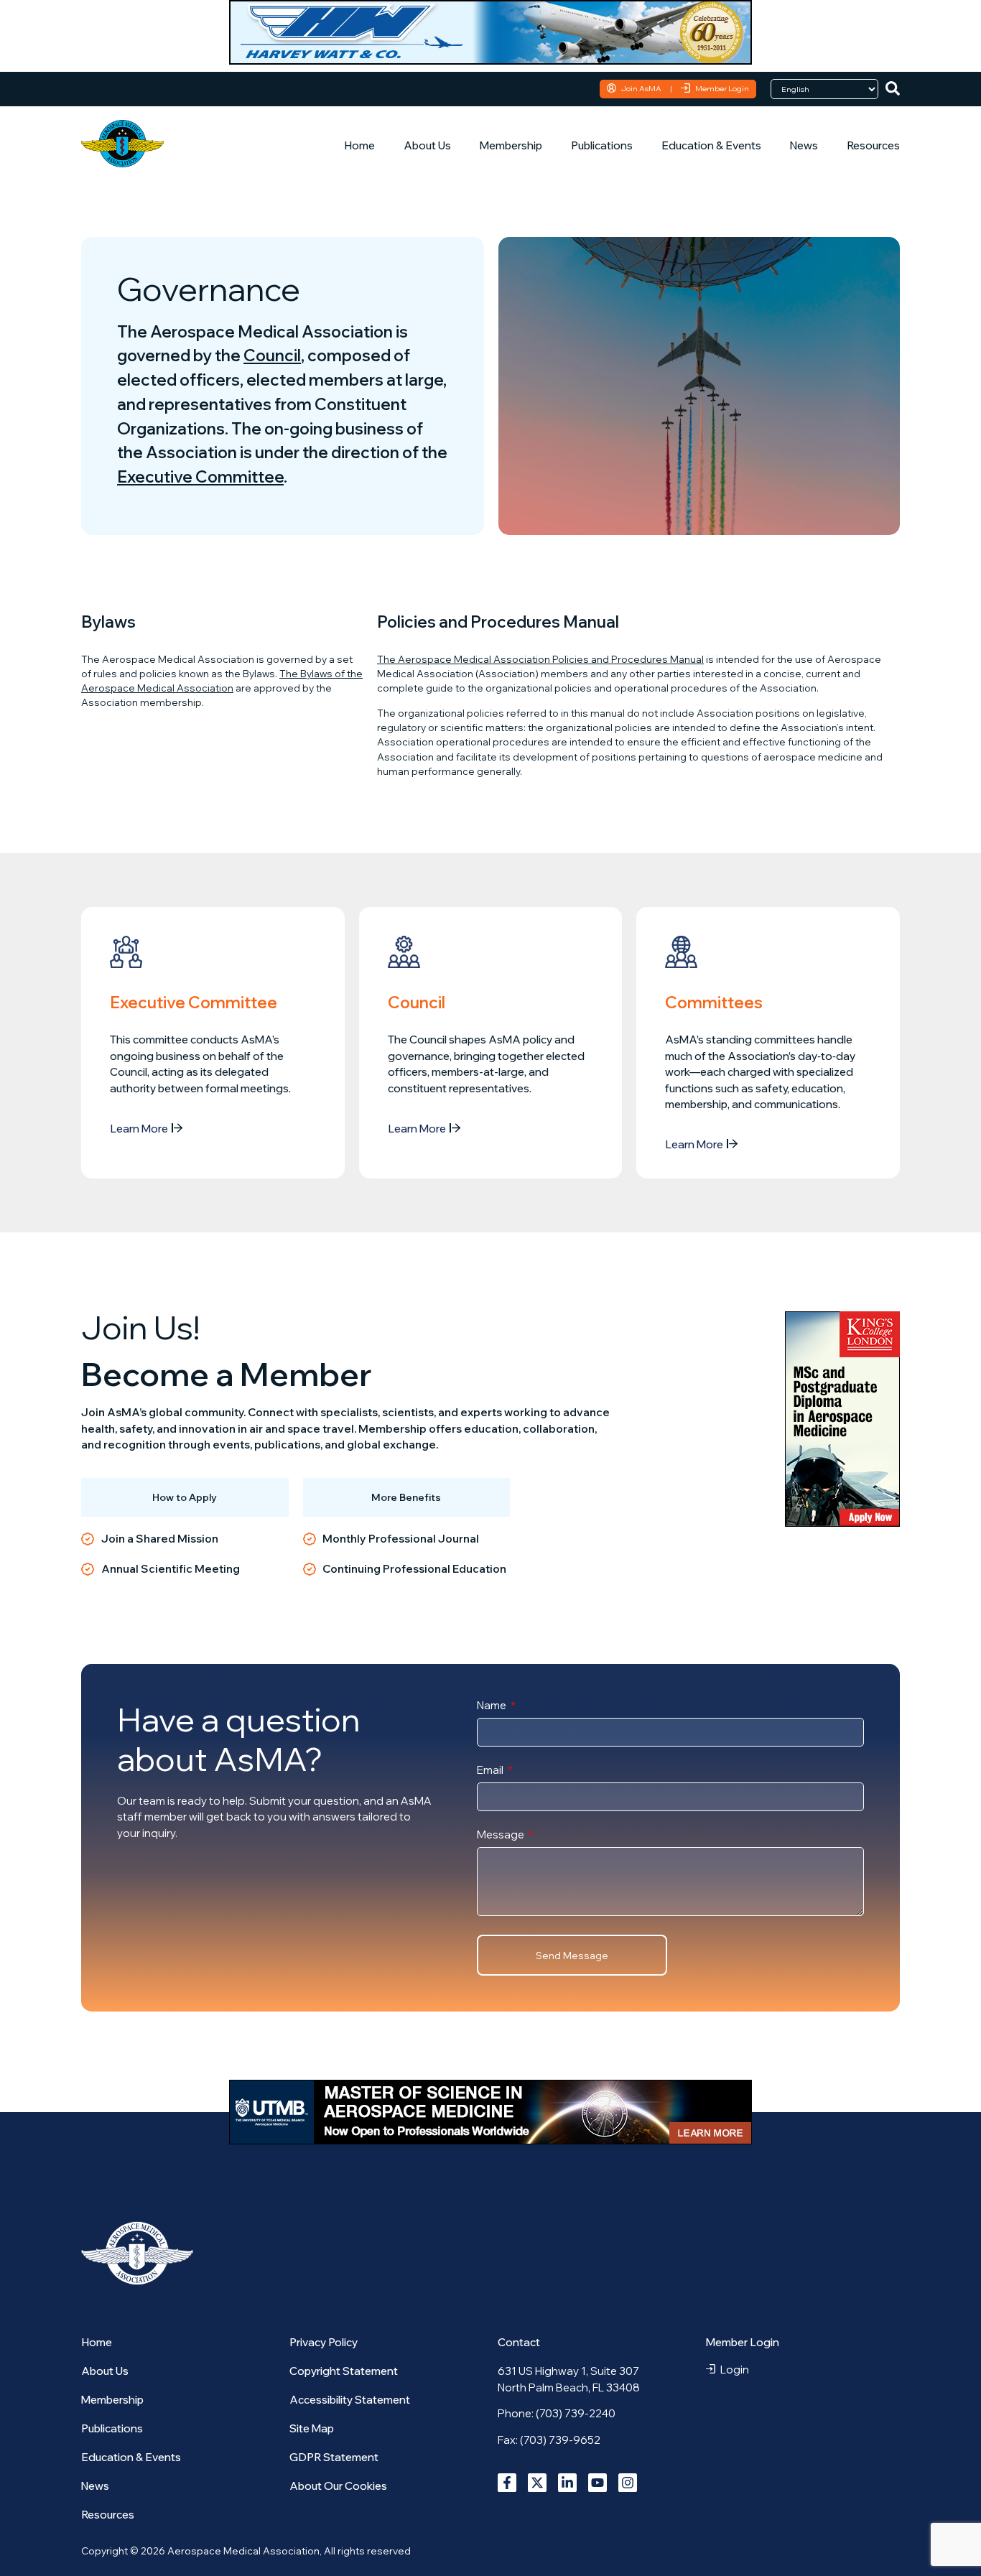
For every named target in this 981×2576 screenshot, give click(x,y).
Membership (511, 145)
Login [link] (735, 2370)
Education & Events (711, 145)
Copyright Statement (344, 2371)
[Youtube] (598, 2483)
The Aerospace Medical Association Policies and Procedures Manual (540, 659)
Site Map (312, 2428)
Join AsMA (641, 88)
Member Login (722, 88)
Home (359, 145)
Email (491, 1771)
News (804, 145)
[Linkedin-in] (567, 2483)
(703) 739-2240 (576, 2413)
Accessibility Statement (350, 2400)
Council (272, 355)
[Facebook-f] (507, 2483)
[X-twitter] (537, 2483)
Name (493, 1706)
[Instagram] (628, 2483)
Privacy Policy (324, 2342)
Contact (519, 2342)
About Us (427, 145)
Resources (873, 145)
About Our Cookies (338, 2486)
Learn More (139, 1129)
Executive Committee (200, 476)
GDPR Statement (334, 2457)
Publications (602, 145)
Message (502, 1835)
